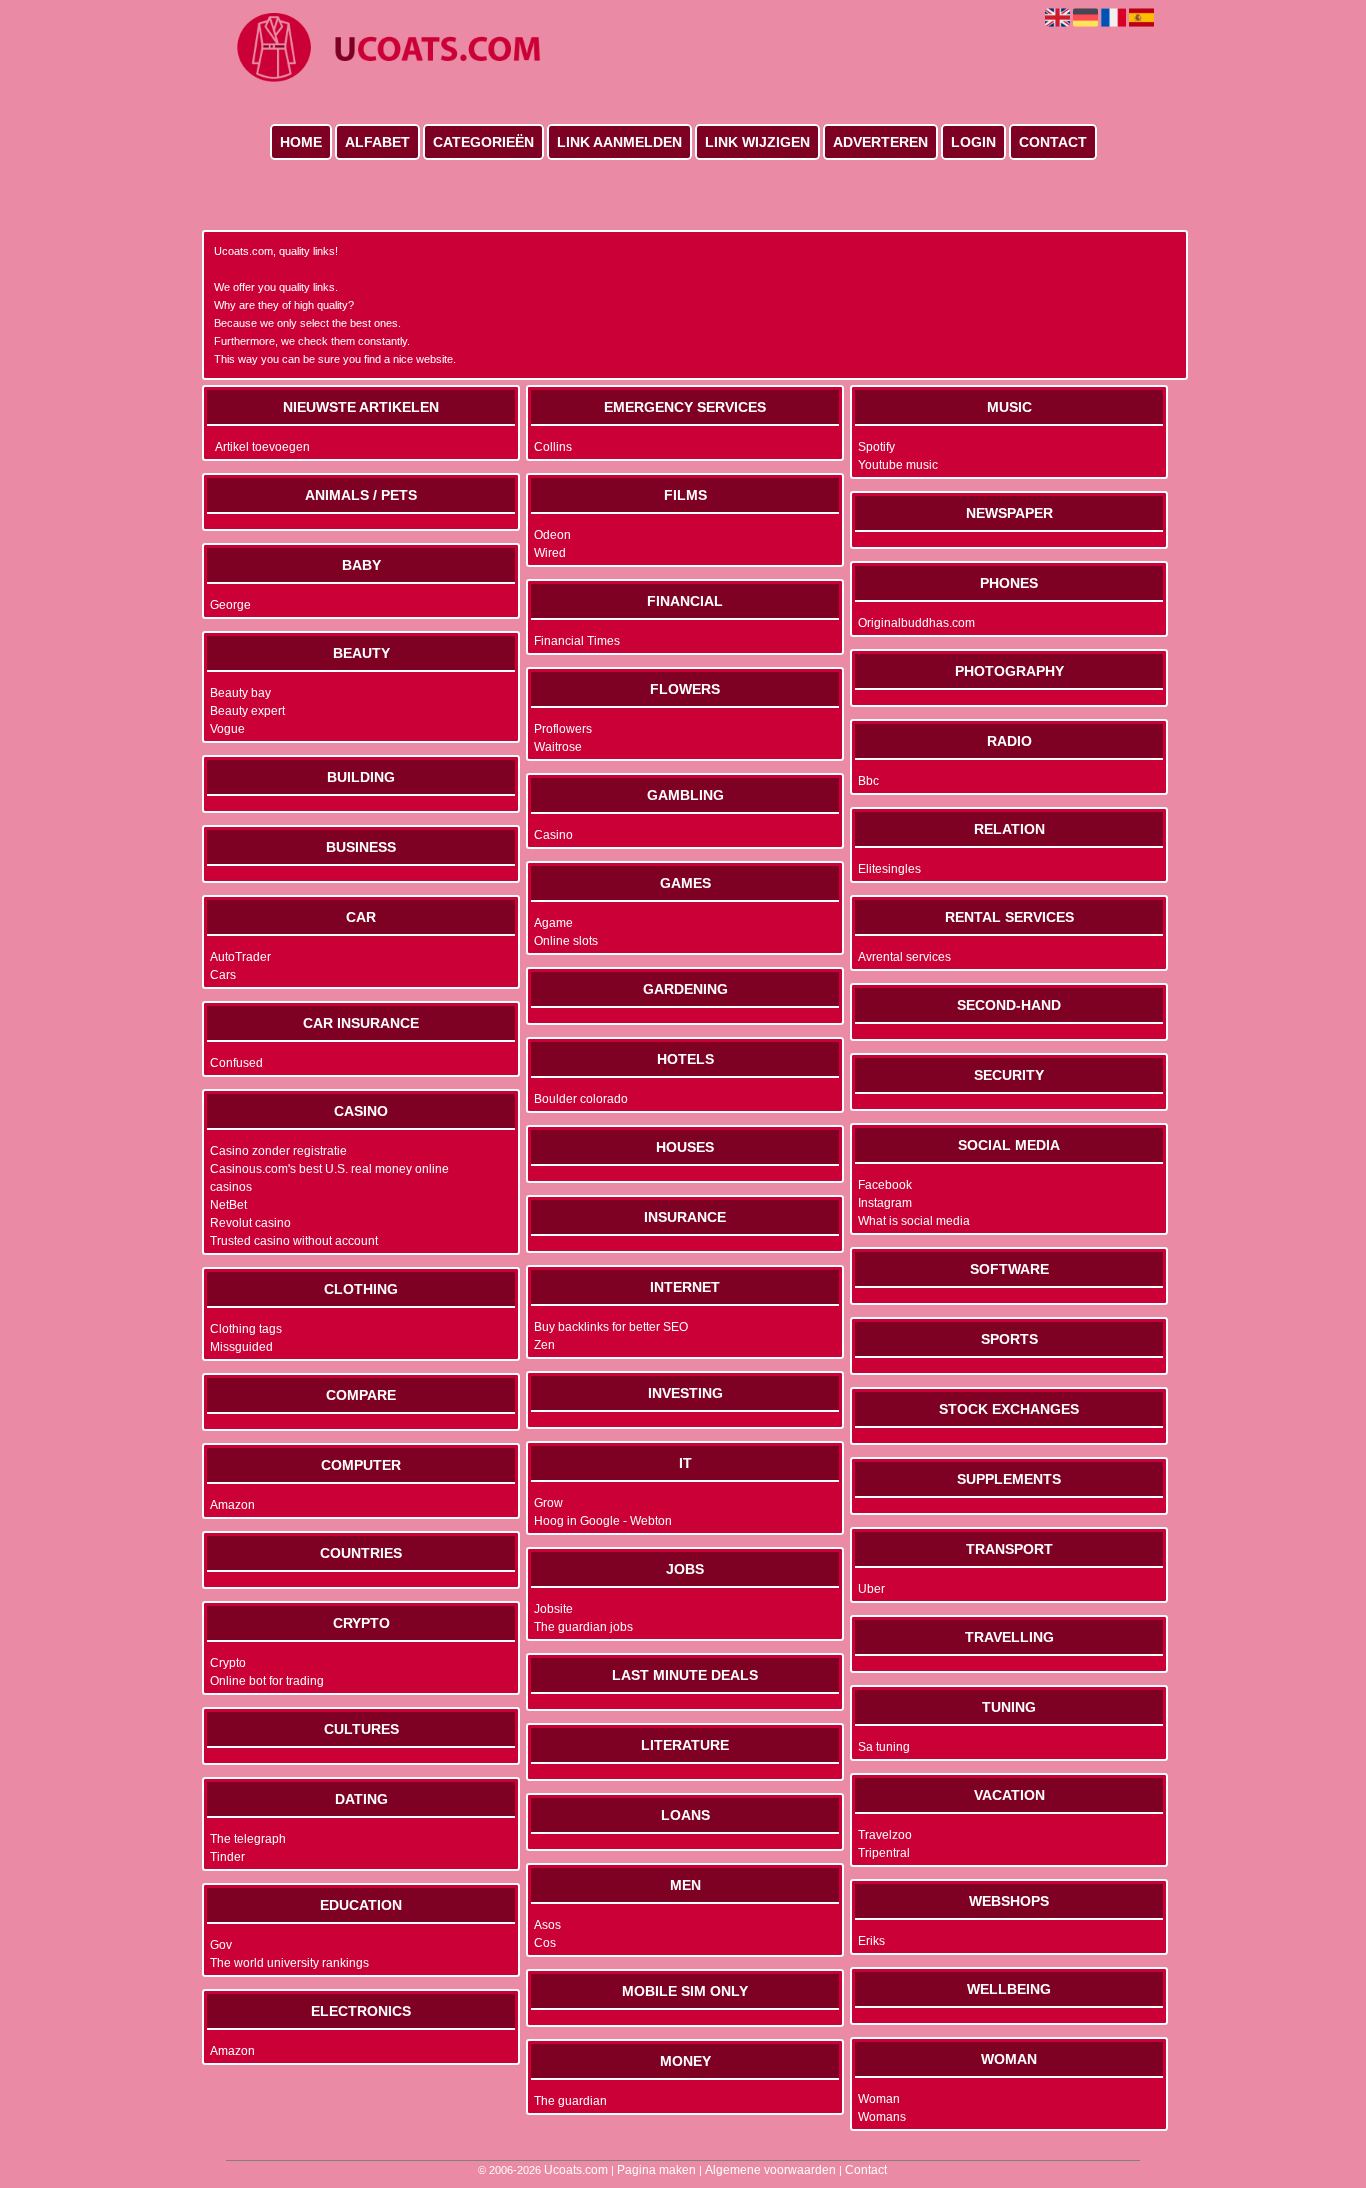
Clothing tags (246, 1329)
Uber (871, 1589)
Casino (553, 835)
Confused (236, 1063)
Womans (882, 2117)
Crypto (228, 1663)
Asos (547, 1925)
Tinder (227, 1857)
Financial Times (577, 641)
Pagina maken (656, 2170)
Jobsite (553, 1609)
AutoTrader (240, 957)
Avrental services (904, 957)
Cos (545, 1943)
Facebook (885, 1185)
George (230, 605)
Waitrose (558, 747)
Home (301, 142)
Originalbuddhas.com (916, 623)
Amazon (232, 1505)
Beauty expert (247, 711)
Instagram (885, 1203)
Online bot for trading (267, 1681)
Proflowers (563, 729)
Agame (553, 923)
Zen (544, 1345)
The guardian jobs (583, 1627)
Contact (1053, 142)
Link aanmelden (619, 142)
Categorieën (483, 142)
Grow (548, 1503)
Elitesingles (889, 869)
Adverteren (880, 142)
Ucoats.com (576, 2170)
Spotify (876, 447)
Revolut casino (250, 1223)
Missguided (241, 1347)
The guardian (570, 2101)
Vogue (227, 729)
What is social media (914, 1221)
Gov (221, 1945)
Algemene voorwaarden (770, 2170)
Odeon (552, 535)
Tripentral (884, 1853)
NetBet (228, 1205)
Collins (553, 447)
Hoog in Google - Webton (603, 1521)
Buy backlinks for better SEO (611, 1327)
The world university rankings (289, 1963)
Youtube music (898, 465)
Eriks (871, 1941)
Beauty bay (240, 693)
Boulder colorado (581, 1099)
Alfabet (377, 142)
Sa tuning (884, 1747)
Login (973, 142)
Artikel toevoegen (262, 447)
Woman (879, 2099)
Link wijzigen (757, 142)
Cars (223, 975)
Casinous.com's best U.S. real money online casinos (329, 1178)
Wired (550, 553)
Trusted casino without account (294, 1241)
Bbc (868, 781)
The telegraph (248, 1839)
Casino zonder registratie (278, 1151)
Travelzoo (885, 1835)
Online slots (566, 941)
